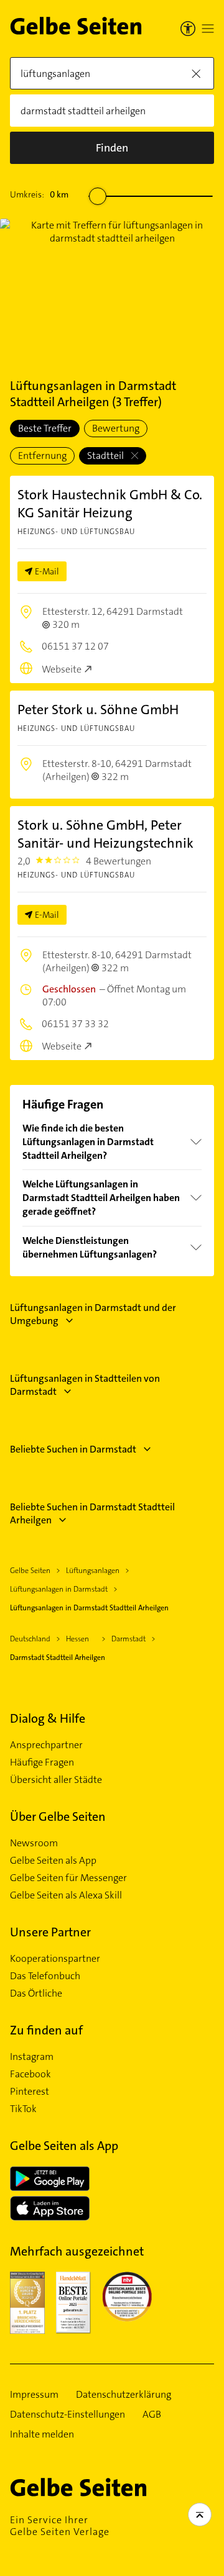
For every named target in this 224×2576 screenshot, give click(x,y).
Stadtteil (106, 456)
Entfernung (42, 456)
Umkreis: (39, 194)
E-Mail (47, 571)
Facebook (30, 2074)
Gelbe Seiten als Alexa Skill (66, 1895)
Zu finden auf (46, 2030)
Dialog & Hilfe (48, 1718)
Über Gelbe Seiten (58, 1816)
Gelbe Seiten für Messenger (68, 1878)
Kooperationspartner (55, 1959)
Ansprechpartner (46, 1745)
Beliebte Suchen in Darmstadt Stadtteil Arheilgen (92, 1513)
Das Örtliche (36, 1993)
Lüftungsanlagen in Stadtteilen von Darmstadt (85, 1385)
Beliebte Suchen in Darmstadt (73, 1449)
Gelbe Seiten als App (53, 1861)
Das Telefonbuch (45, 1976)
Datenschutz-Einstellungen (68, 2415)
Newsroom (34, 1843)
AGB (152, 2415)
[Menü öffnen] (208, 29)
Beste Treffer (45, 428)
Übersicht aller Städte (56, 1780)
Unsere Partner (50, 1932)
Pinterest (30, 2092)
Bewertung (116, 428)
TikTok (23, 2109)
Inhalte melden (42, 2434)
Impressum (34, 2395)
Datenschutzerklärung (124, 2395)
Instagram (32, 2057)
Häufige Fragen (42, 1762)
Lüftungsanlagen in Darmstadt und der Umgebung (93, 1314)
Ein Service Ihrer (60, 2526)
